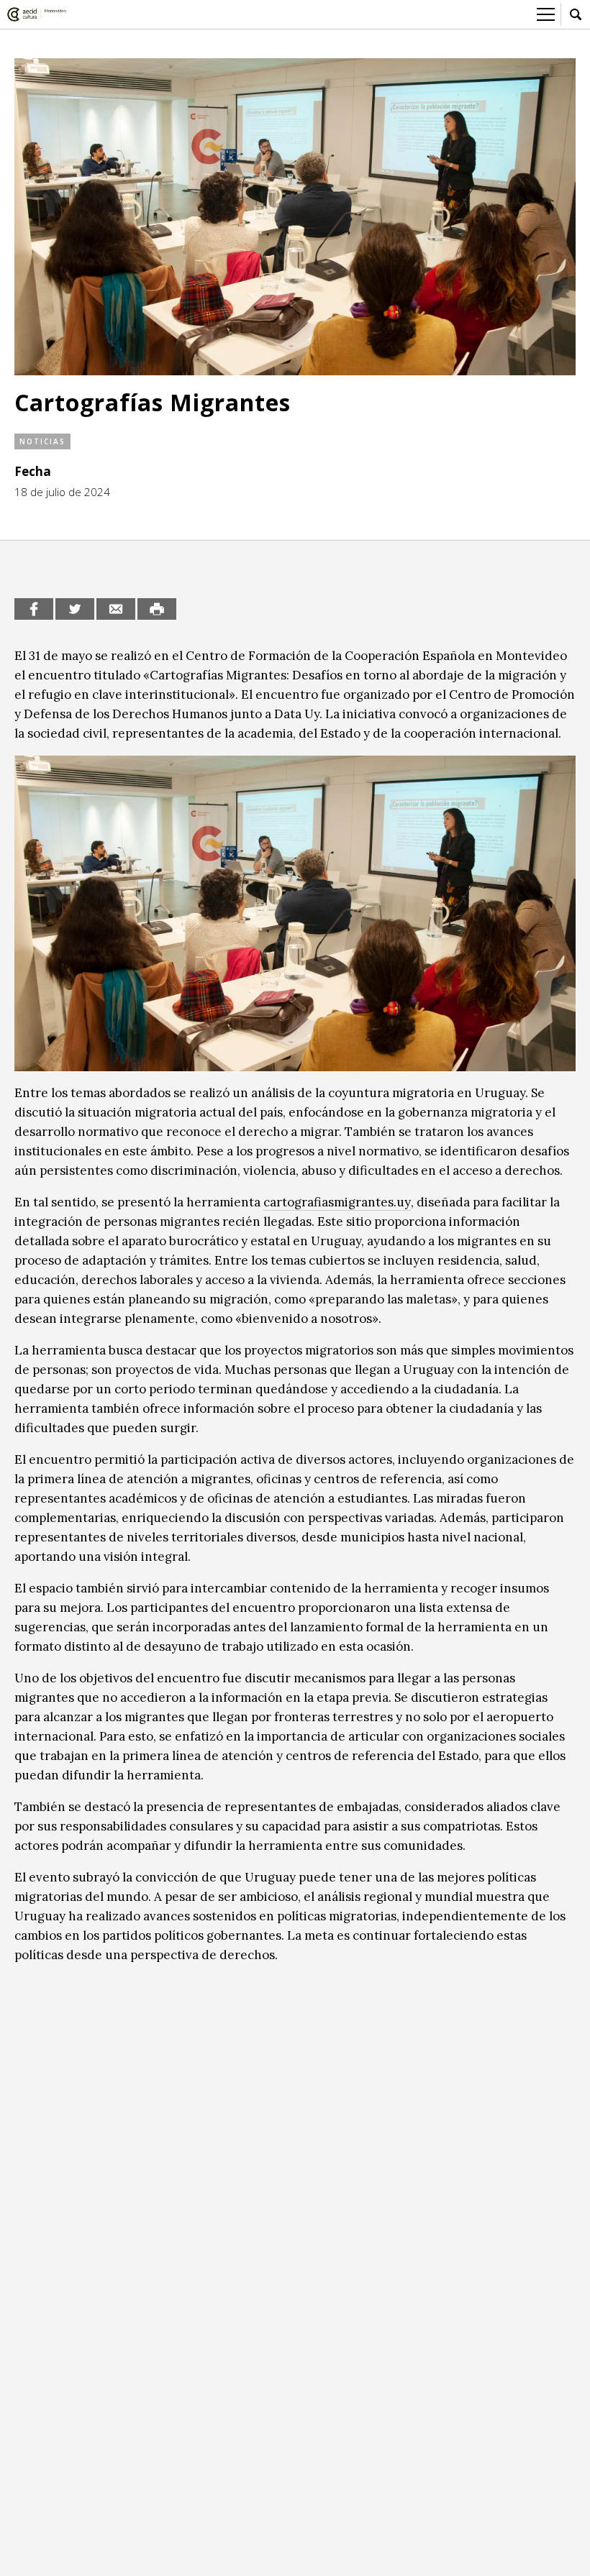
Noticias (42, 441)
